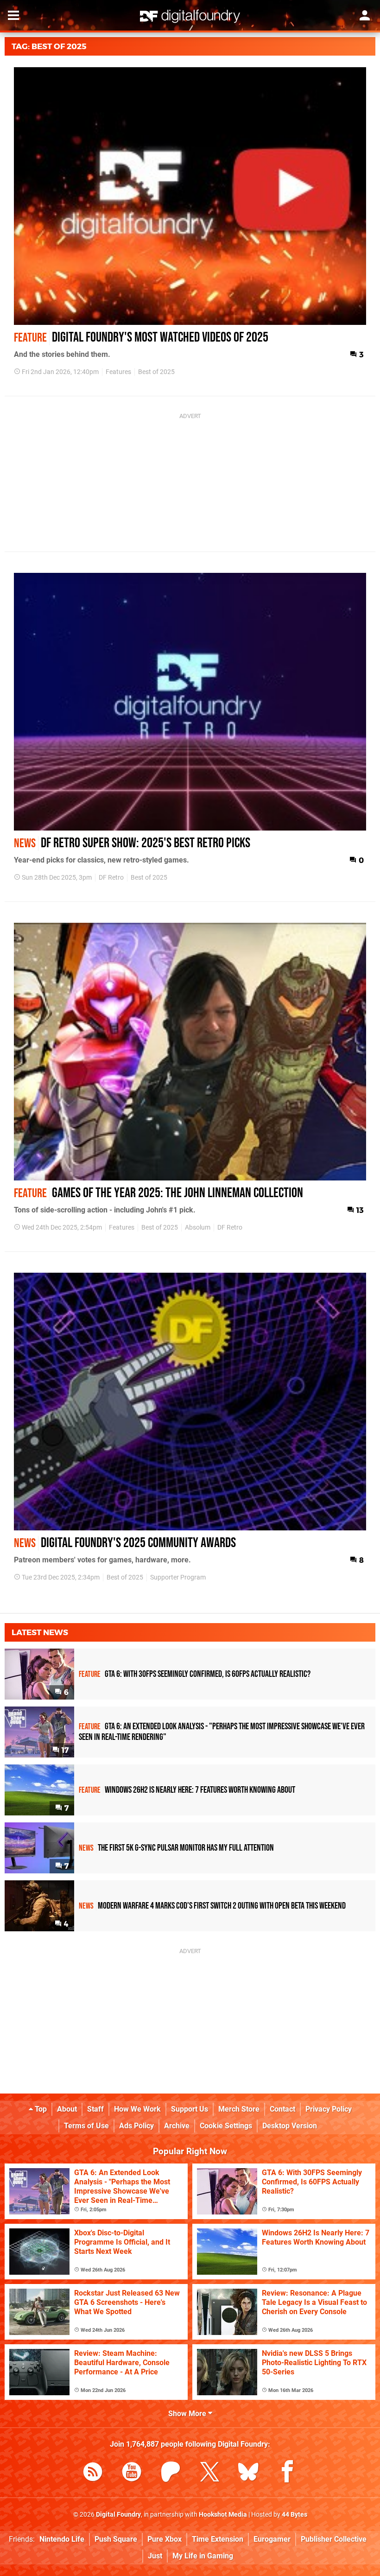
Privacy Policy (329, 2109)
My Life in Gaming (203, 2556)
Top (40, 2109)
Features (118, 372)
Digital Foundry (118, 2515)
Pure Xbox (165, 2539)
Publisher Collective (334, 2539)
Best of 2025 (156, 372)
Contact (282, 2109)
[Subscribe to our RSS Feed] (93, 2473)
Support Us (190, 2109)
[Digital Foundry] (190, 16)
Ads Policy (136, 2126)
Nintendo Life (62, 2539)
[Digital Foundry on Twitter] (209, 2473)
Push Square (116, 2539)
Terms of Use (86, 2126)
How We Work (137, 2109)
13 (359, 1210)
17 (64, 1750)
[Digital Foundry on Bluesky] (248, 2473)
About (67, 2109)
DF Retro (111, 878)
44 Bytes (294, 2515)
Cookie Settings (226, 2126)
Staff (95, 2109)
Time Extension (218, 2539)
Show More (188, 2414)
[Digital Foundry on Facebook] (287, 2473)
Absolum (198, 1228)
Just (155, 2556)
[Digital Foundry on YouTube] (132, 2473)
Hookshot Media (223, 2515)
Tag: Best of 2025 (49, 46)
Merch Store (239, 2109)
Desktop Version (290, 2126)
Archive (177, 2126)
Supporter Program (178, 1577)
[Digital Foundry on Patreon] (171, 2473)
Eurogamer (272, 2539)
